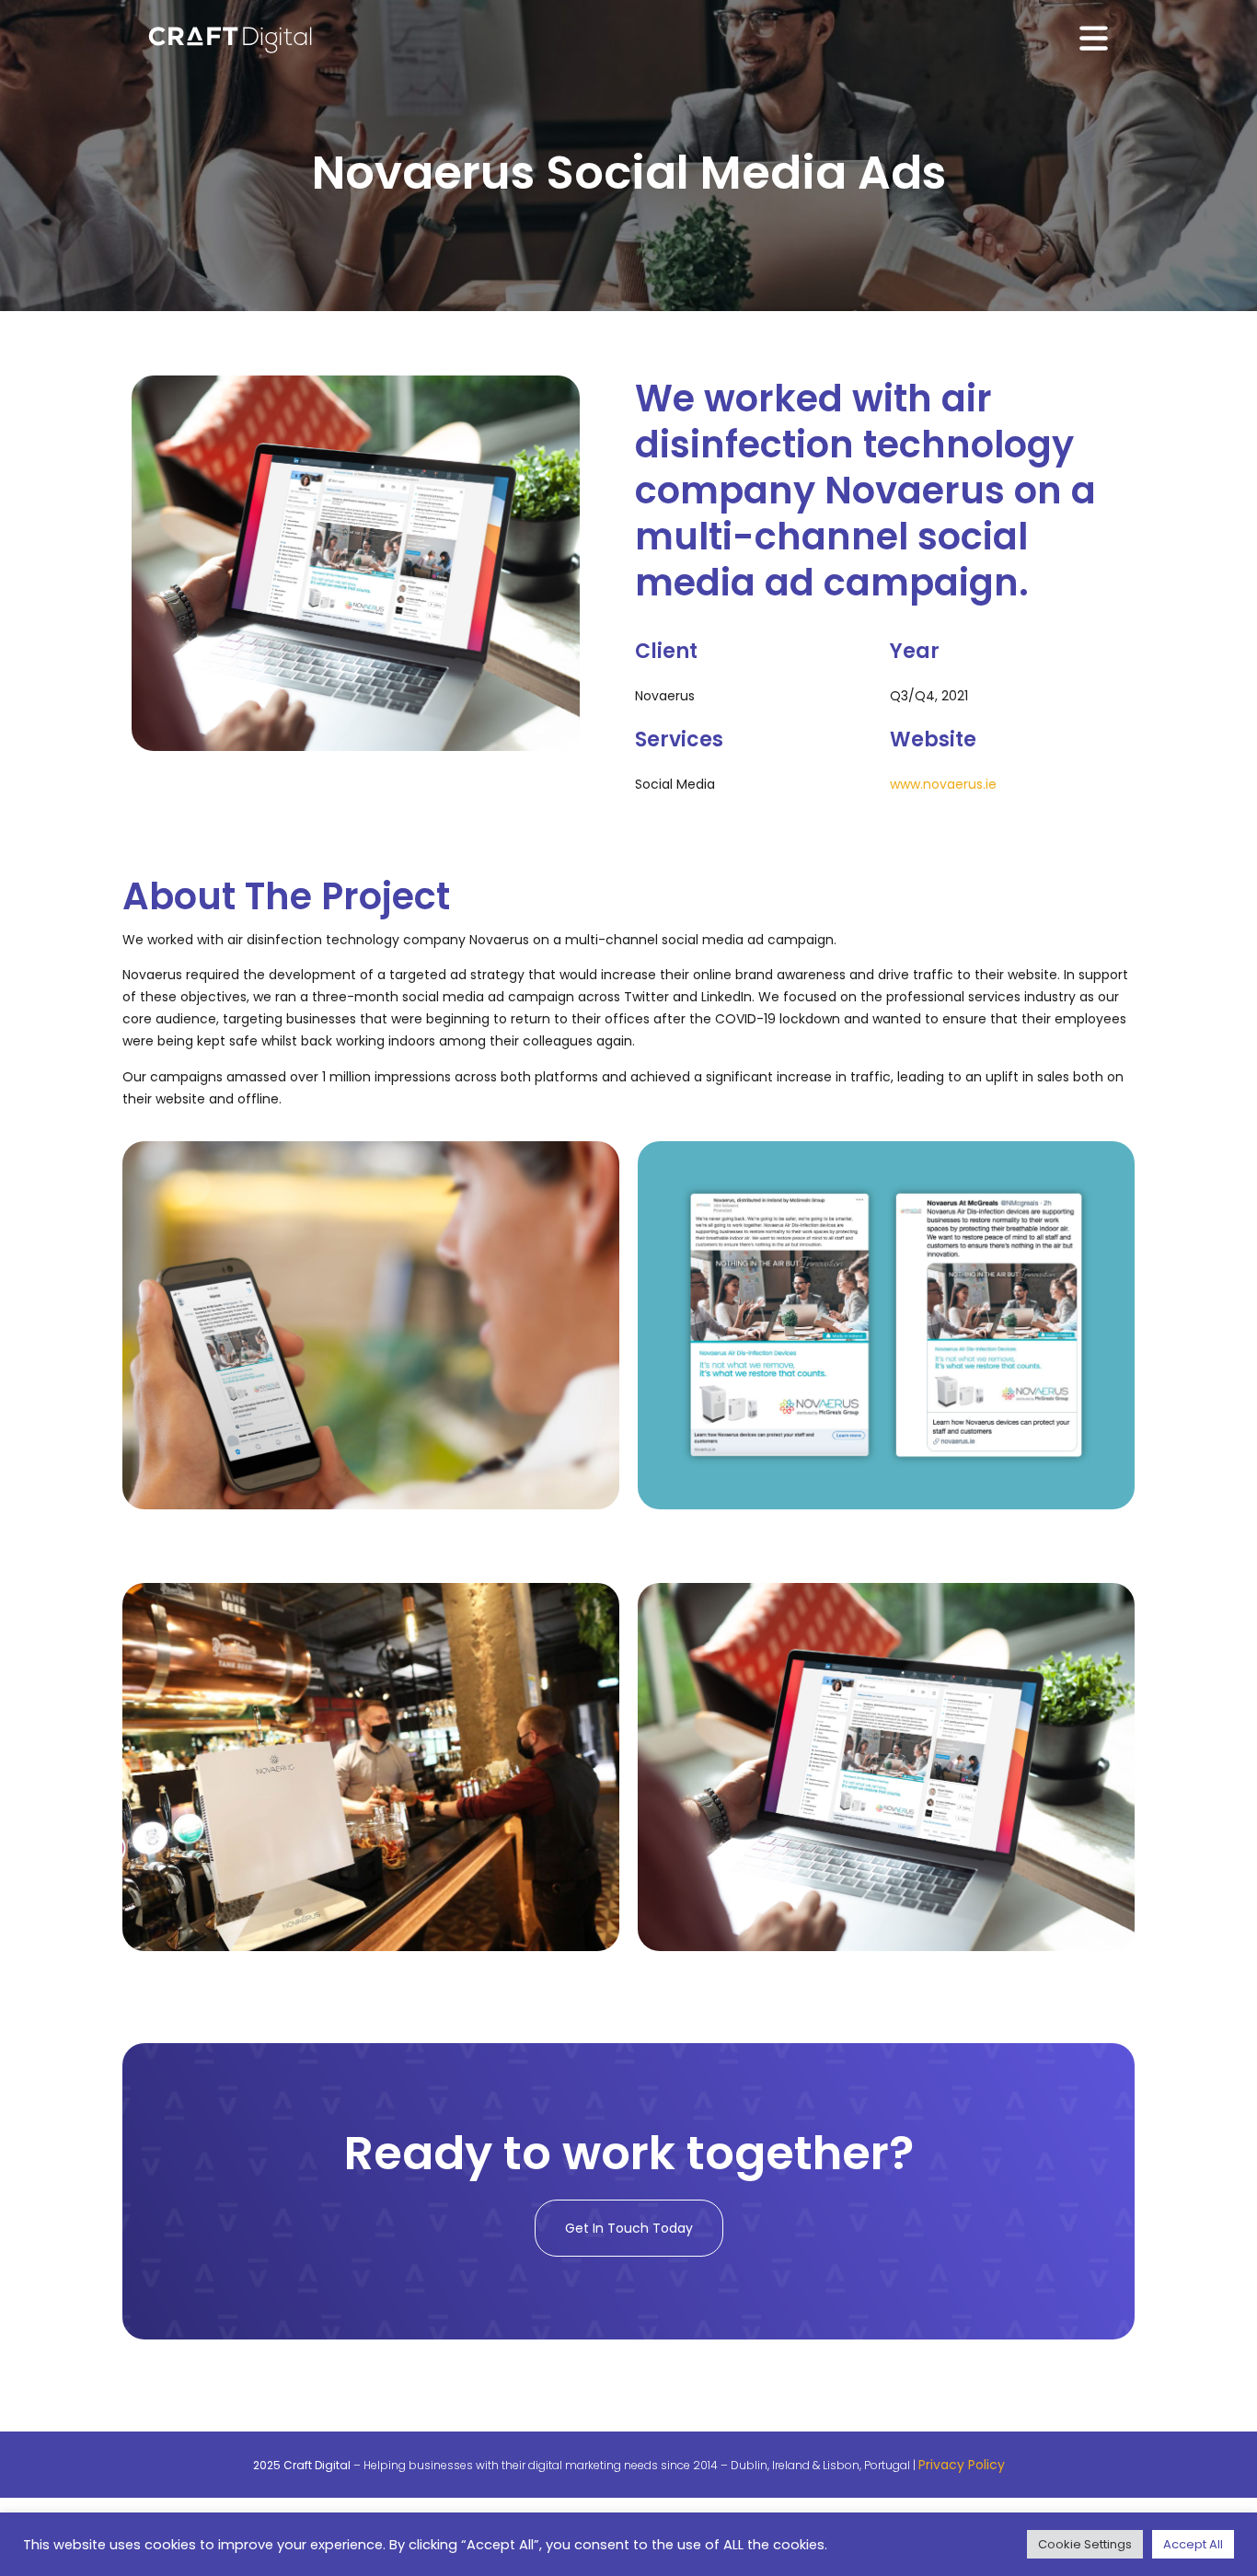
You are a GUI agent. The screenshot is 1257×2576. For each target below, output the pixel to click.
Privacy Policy (962, 2465)
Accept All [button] (1193, 2544)
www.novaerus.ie (943, 784)
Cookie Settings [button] (1085, 2544)
